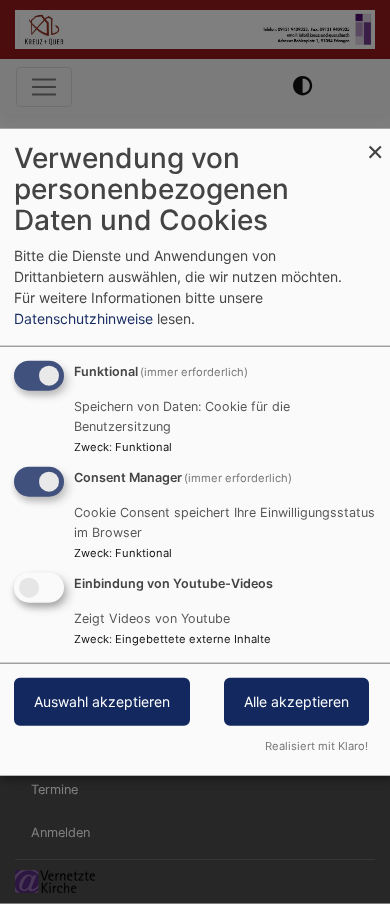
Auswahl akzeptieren (102, 700)
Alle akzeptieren (296, 700)
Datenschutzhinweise (83, 318)
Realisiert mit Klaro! (316, 745)
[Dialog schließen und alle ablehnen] (375, 141)
